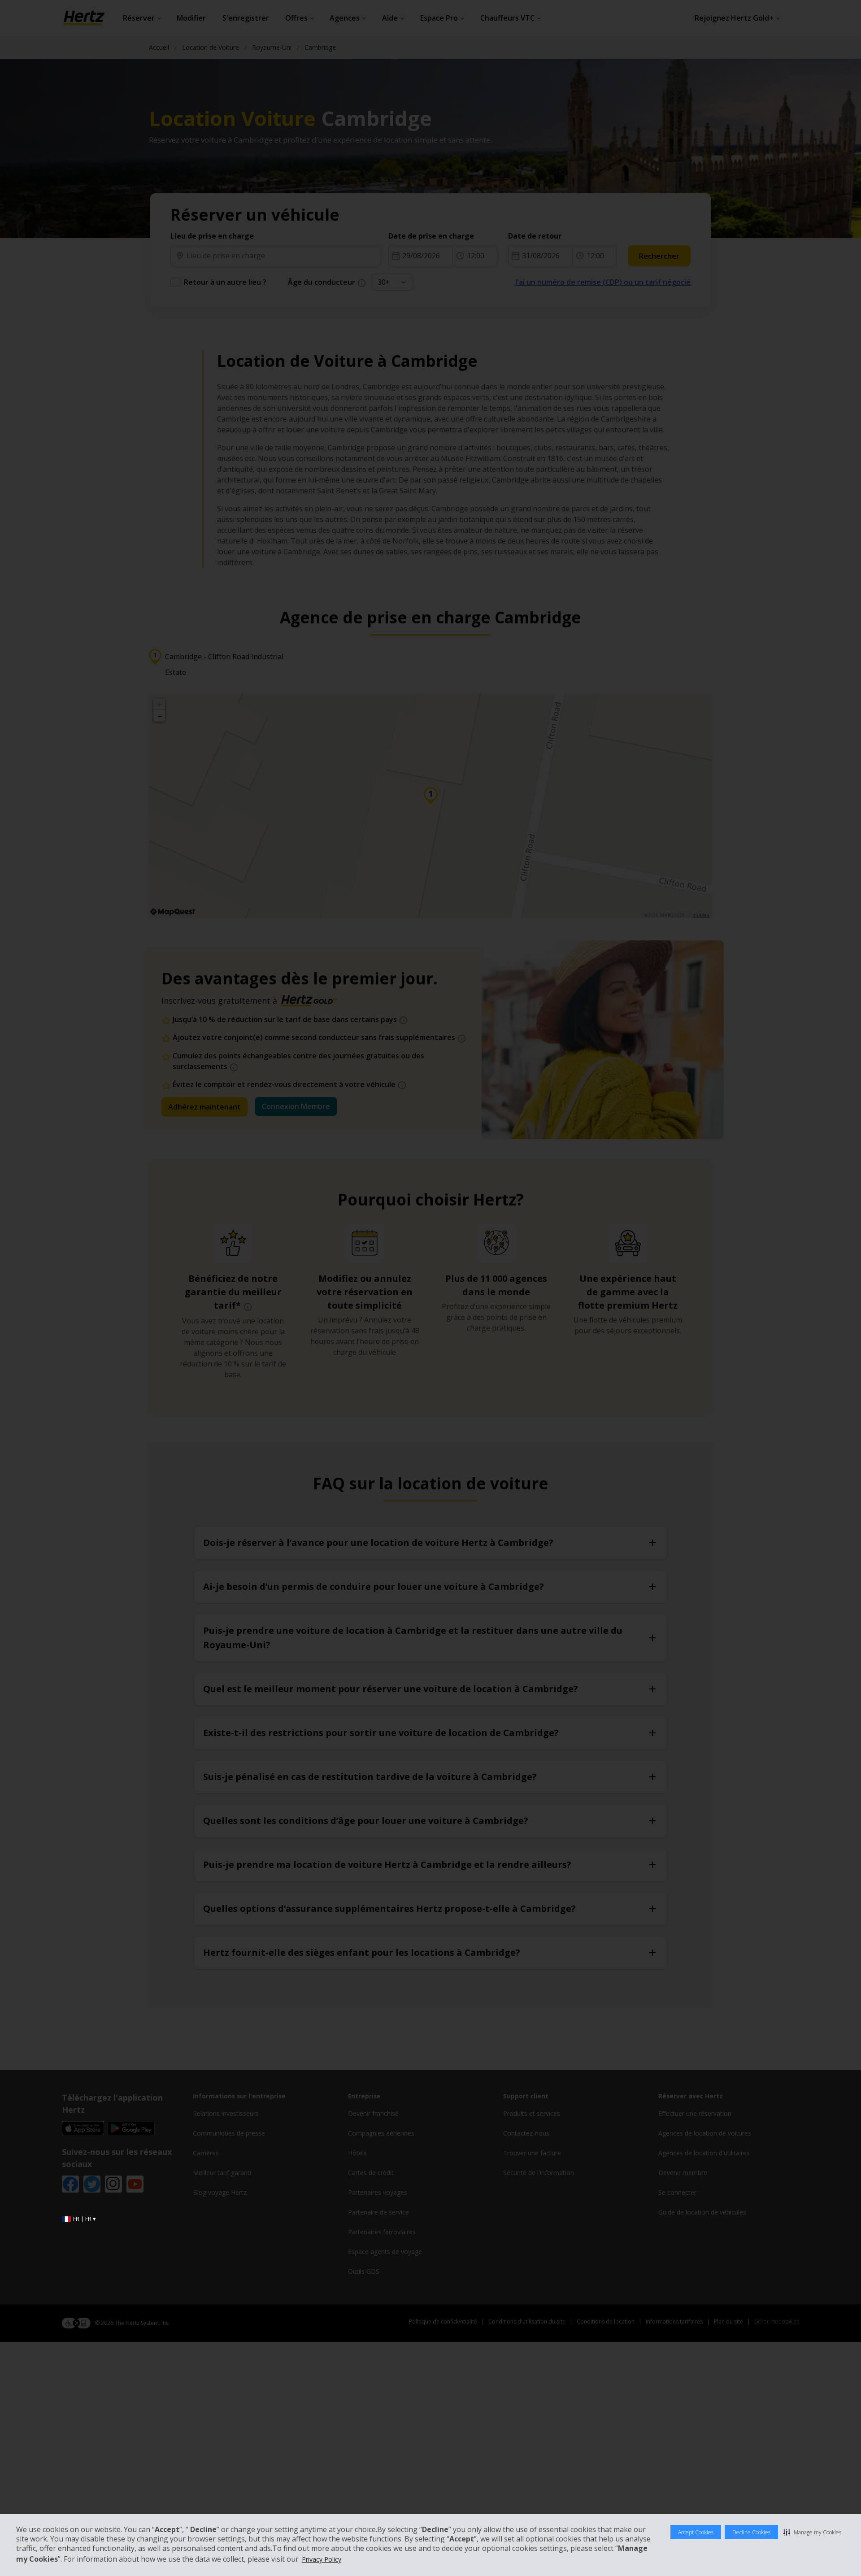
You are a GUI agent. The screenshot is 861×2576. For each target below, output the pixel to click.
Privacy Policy (322, 2559)
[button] (812, 2532)
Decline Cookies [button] (751, 2532)
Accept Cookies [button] (696, 2532)
